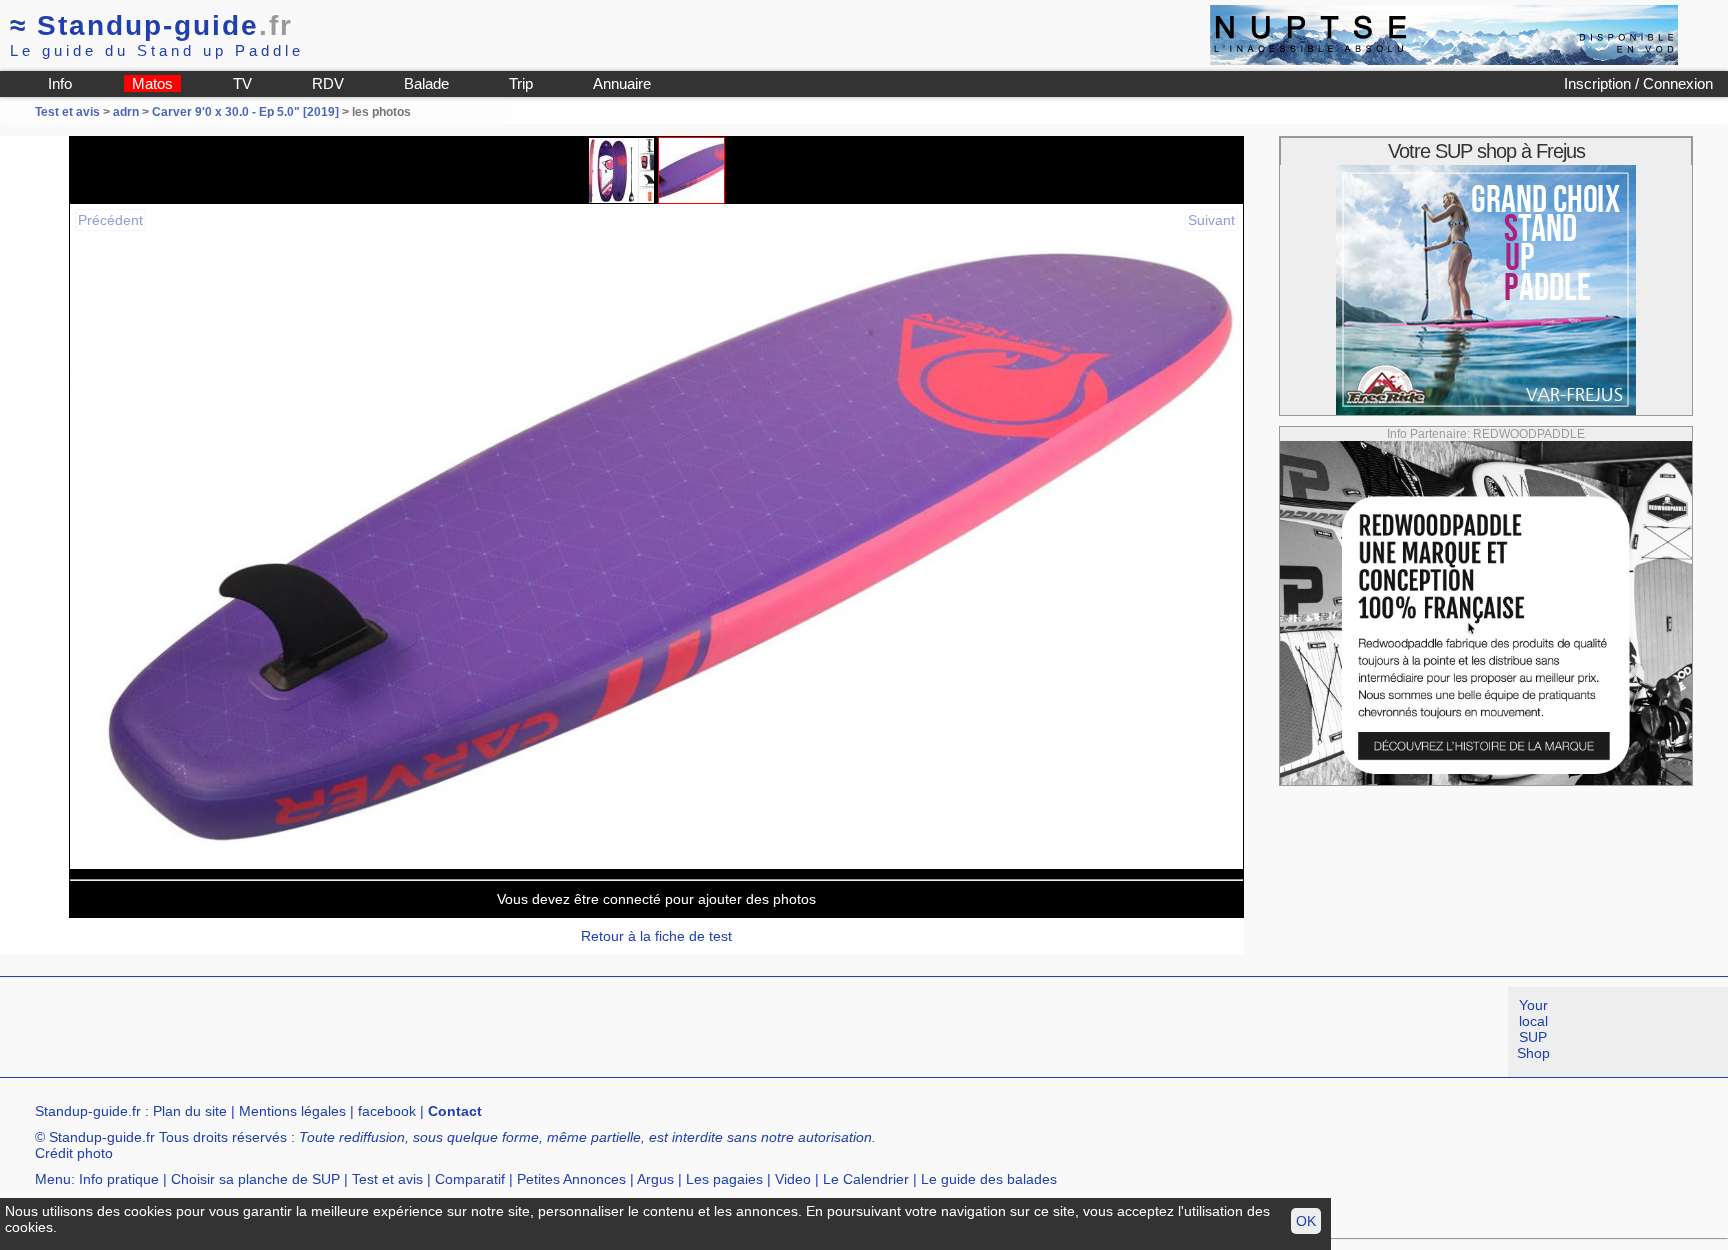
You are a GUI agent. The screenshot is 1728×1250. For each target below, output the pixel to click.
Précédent (110, 220)
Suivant (1211, 220)
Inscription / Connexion (1638, 83)
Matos (152, 83)
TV (242, 83)
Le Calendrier (866, 1179)
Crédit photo (74, 1153)
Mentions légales (292, 1111)
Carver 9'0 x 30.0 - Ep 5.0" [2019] (245, 112)
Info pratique (119, 1179)
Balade (426, 83)
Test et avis (69, 112)
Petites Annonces (571, 1179)
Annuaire (622, 83)
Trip (521, 83)
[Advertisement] (364, 1032)
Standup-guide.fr (88, 1111)
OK (1306, 1221)
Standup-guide (151, 25)
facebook (387, 1111)
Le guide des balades (989, 1179)
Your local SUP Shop (1533, 1029)
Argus (655, 1179)
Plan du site (190, 1111)
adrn (126, 112)
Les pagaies (724, 1179)
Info (60, 83)
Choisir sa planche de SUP (255, 1179)
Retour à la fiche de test (656, 936)
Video (793, 1179)
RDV (328, 83)
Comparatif (470, 1179)
